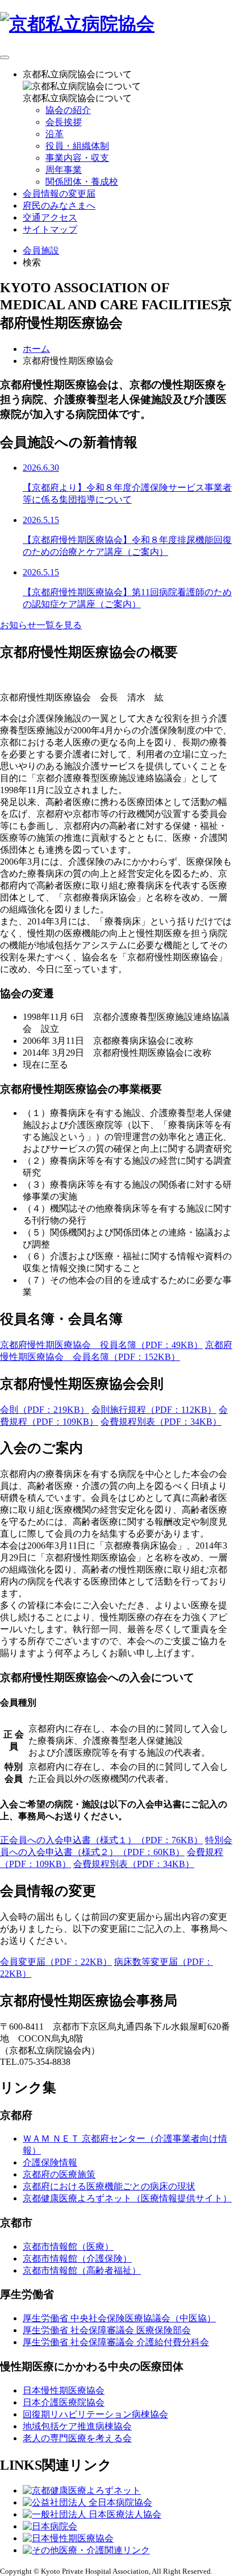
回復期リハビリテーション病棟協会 (95, 2414)
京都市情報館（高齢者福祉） (82, 2270)
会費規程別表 (161, 1422)
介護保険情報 (50, 2162)
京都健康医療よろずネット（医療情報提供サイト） (127, 2198)
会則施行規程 (154, 1410)
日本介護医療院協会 (64, 2402)
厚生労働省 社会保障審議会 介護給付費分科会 (116, 2342)
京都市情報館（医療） (68, 2247)
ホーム (36, 349)
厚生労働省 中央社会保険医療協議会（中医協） (119, 2318)
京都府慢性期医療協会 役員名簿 (101, 1345)
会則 (45, 1410)
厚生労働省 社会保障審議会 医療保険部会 (107, 2330)
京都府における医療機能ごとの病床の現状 (109, 2186)
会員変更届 (56, 1962)
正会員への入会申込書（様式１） (101, 1840)
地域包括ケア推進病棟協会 (77, 2426)
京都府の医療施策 (59, 2174)
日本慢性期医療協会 (64, 2390)
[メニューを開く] (5, 57)
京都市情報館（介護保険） (77, 2258)
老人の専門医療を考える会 (77, 2438)
